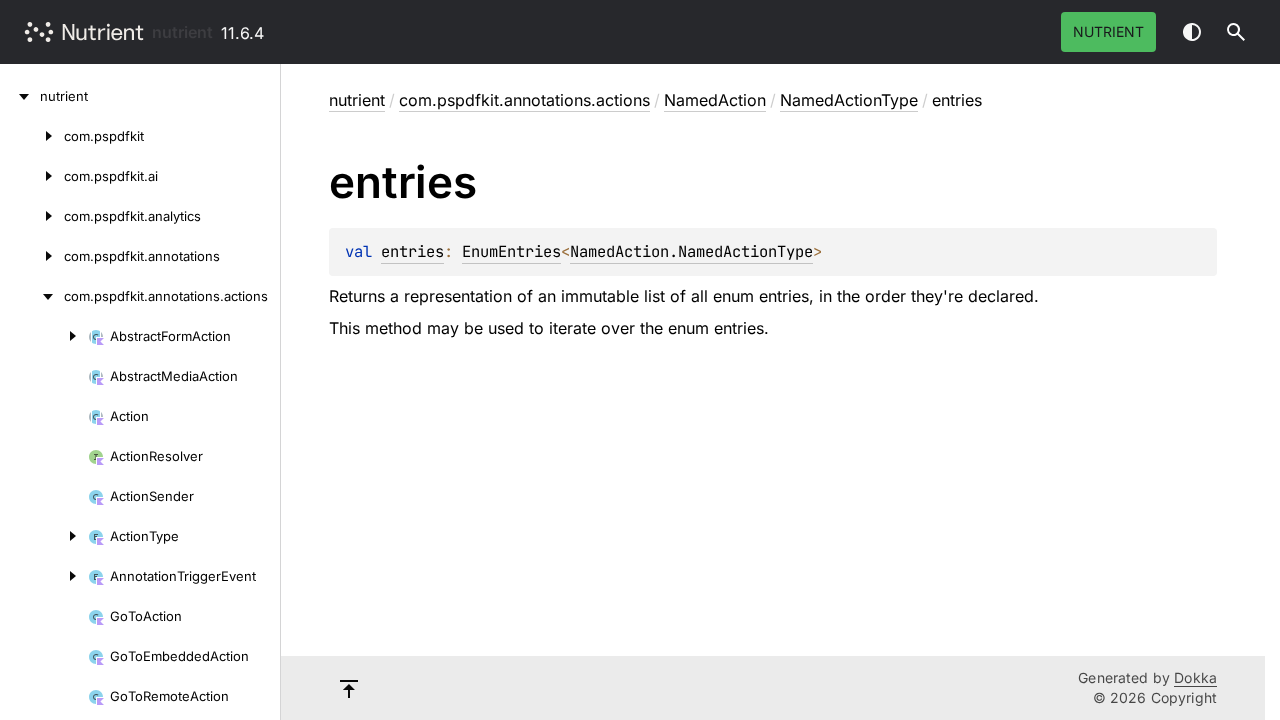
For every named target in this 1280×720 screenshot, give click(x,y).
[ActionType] (44, 536)
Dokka (1195, 677)
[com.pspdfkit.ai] (32, 176)
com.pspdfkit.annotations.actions (524, 100)
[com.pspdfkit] (32, 136)
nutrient (182, 32)
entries (412, 251)
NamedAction (715, 100)
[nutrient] (20, 96)
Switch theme (1192, 32)
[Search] (1236, 32)
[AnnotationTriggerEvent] (44, 576)
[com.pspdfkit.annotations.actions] (32, 296)
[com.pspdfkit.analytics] (32, 216)
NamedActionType (849, 100)
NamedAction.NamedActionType (691, 251)
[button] (1236, 32)
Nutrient (1108, 31)
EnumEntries (511, 251)
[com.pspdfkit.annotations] (32, 256)
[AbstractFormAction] (44, 336)
